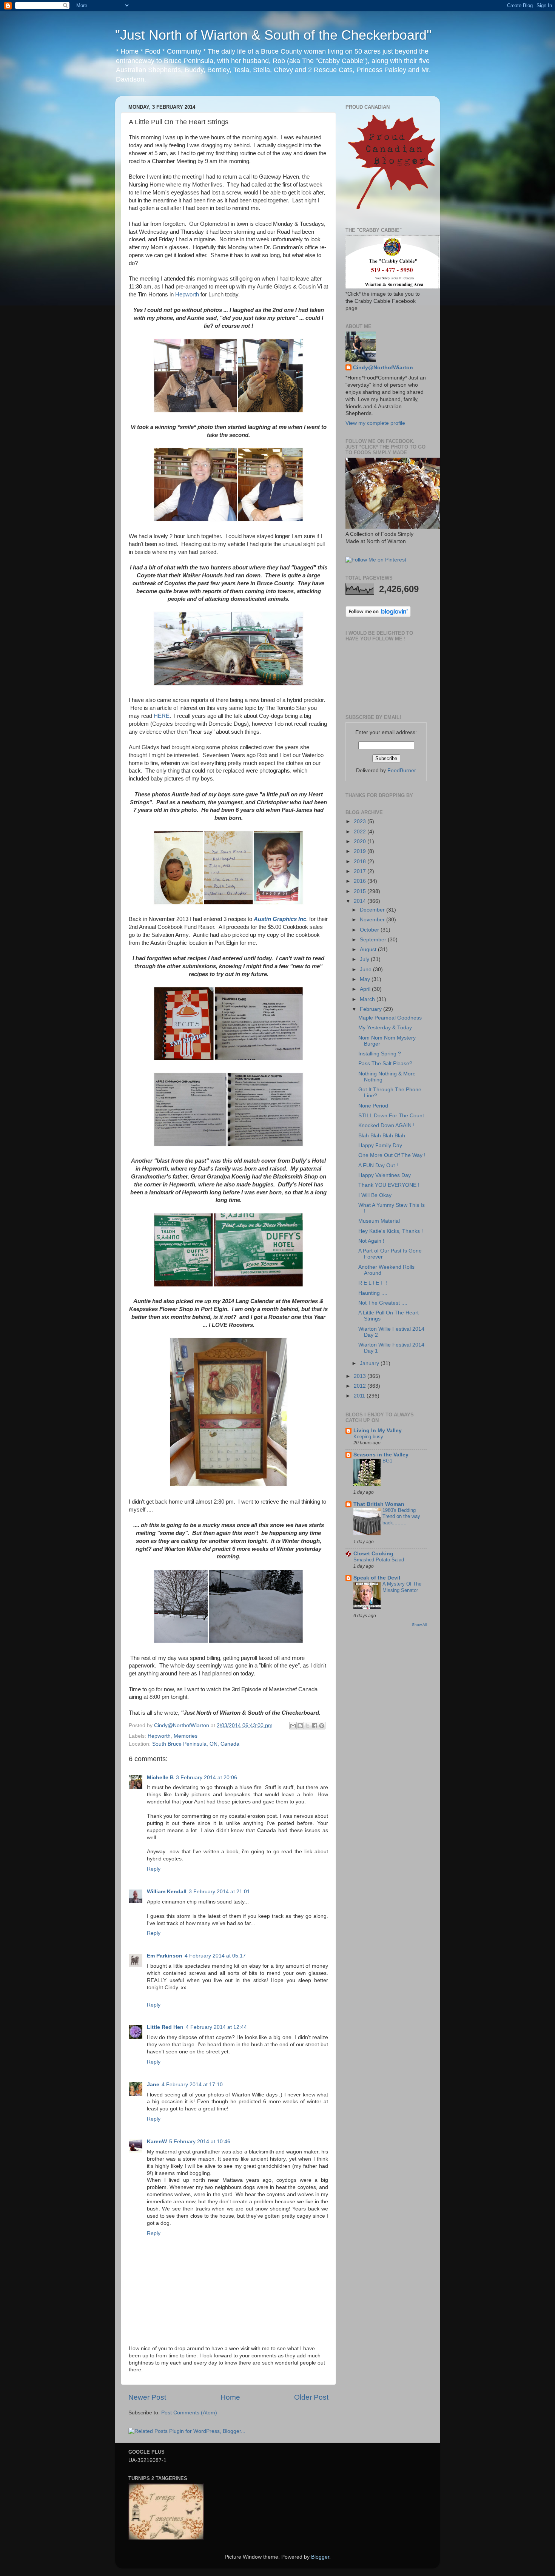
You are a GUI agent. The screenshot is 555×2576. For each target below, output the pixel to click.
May (366, 979)
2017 (361, 871)
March (368, 999)
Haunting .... (373, 1293)
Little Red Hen (165, 2027)
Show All (419, 1625)
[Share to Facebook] (314, 1726)
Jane (153, 2085)
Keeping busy (368, 1437)
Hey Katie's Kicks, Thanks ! (391, 1231)
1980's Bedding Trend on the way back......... (401, 1516)
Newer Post (147, 2397)
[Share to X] (307, 1726)
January (370, 1363)
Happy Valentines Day (385, 1175)
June (366, 969)
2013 (361, 1376)
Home (230, 2397)
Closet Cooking (373, 1554)
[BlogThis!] (300, 1726)
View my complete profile (375, 423)
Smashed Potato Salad (379, 1560)
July (365, 959)
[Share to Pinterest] (322, 1726)
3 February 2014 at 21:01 (219, 1892)
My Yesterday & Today (385, 1028)
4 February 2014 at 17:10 (192, 2085)
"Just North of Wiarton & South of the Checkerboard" (273, 35)
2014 (361, 901)
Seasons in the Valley (381, 1455)
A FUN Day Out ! (378, 1165)
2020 (361, 841)
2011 (360, 1396)
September (374, 940)
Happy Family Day (380, 1145)
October (370, 930)
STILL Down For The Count (391, 1116)
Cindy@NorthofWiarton (383, 368)
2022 (361, 832)
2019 (361, 851)
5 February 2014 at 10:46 (200, 2142)
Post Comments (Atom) (189, 2413)
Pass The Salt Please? (385, 1064)
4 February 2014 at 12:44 (216, 2027)
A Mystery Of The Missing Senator (402, 1587)
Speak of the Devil (377, 1578)
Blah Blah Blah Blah (382, 1136)
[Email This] (293, 1726)
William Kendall (167, 1892)
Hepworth (187, 295)
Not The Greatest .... (383, 1303)
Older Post (311, 2397)
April (366, 989)
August (369, 949)
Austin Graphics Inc (280, 919)
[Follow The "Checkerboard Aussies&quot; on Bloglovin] (378, 615)
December (373, 910)
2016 (361, 881)
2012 (361, 1386)
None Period (373, 1106)
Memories (186, 1736)
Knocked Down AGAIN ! (386, 1125)
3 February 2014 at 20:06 (207, 1778)
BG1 (387, 1461)
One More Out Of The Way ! (392, 1155)
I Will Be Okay (375, 1195)
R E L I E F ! (373, 1283)
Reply (154, 1869)
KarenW (157, 2142)
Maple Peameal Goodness (390, 1018)
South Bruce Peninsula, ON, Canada (196, 1744)
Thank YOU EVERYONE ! (389, 1185)
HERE (162, 716)
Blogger (320, 2557)
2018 (361, 861)
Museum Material (379, 1221)
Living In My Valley (378, 1431)
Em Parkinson (165, 1956)
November (373, 920)
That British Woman (379, 1504)
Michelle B (160, 1778)
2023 (361, 821)
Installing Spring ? (380, 1054)
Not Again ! (371, 1241)
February (372, 1009)
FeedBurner (402, 770)
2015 (361, 891)
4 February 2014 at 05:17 (215, 1956)
